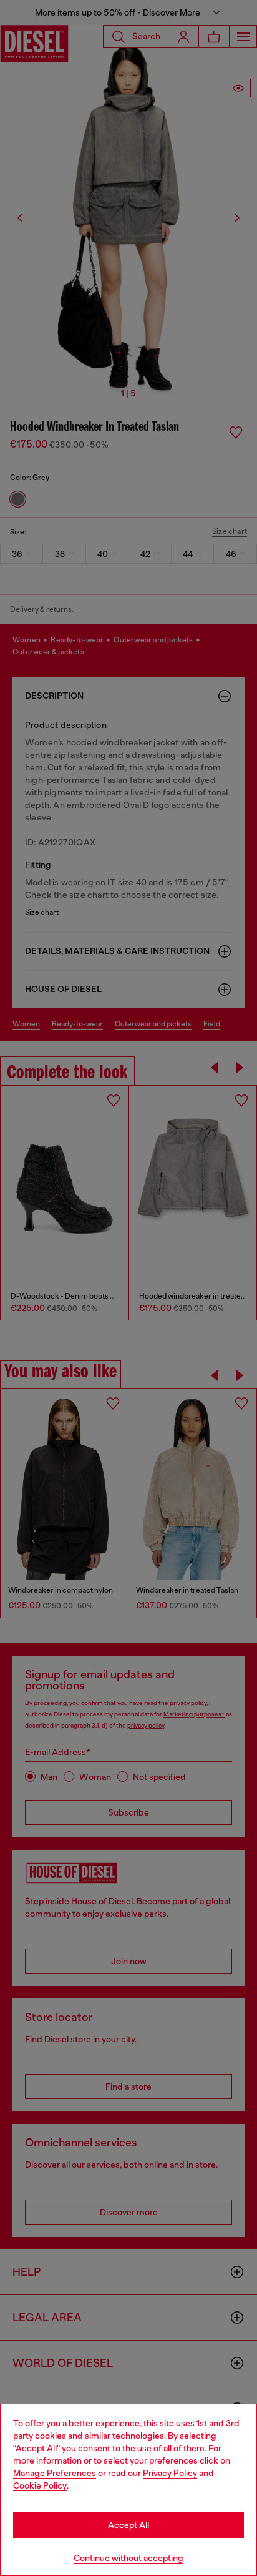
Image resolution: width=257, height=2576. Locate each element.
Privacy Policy (170, 2473)
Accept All (128, 2525)
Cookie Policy (40, 2485)
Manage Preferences (55, 2473)
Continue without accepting (128, 2558)
